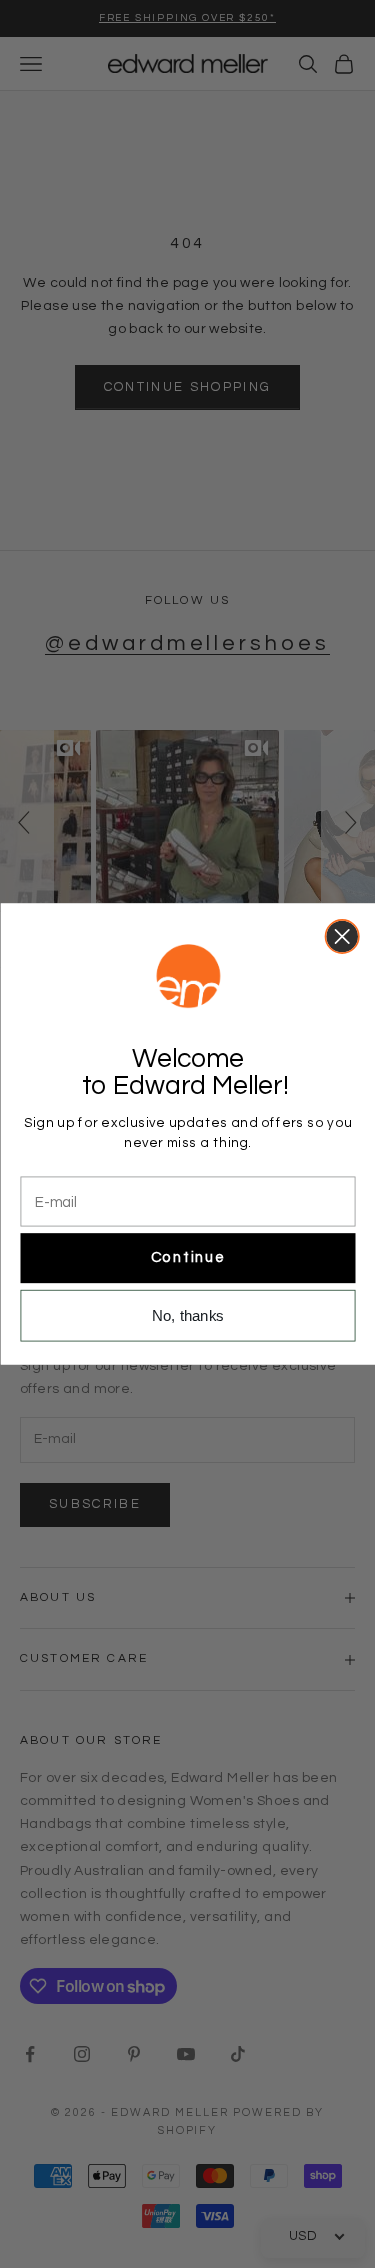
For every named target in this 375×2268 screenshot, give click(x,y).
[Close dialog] (341, 936)
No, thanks (188, 1315)
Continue (187, 1258)
